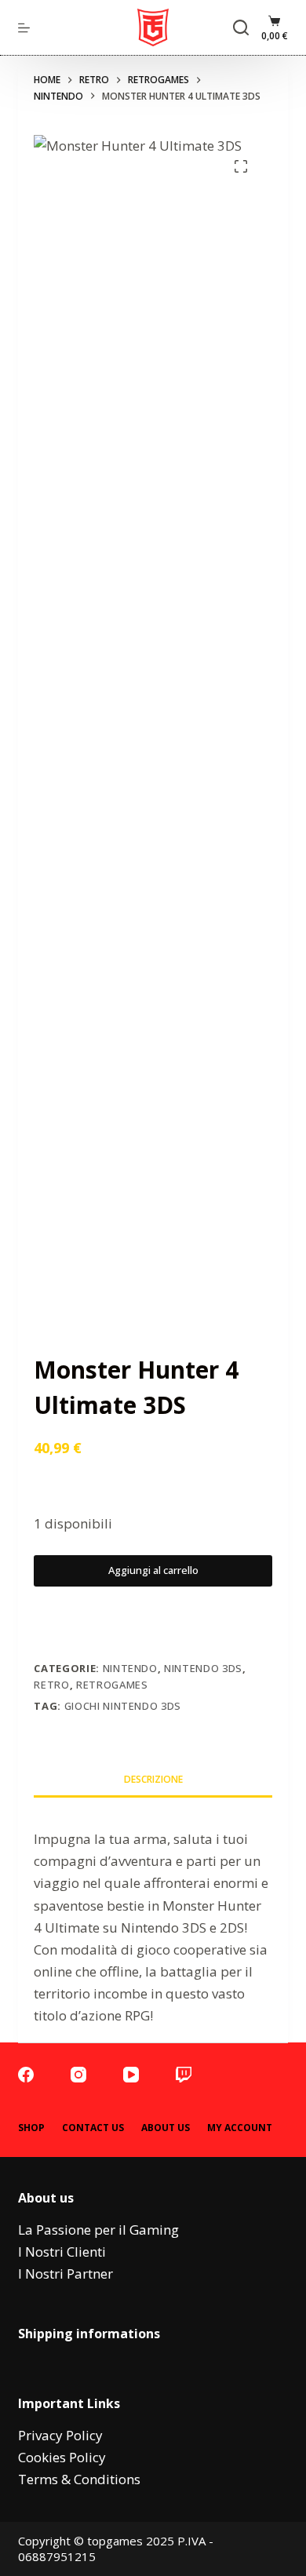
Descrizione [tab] (153, 1779)
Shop (31, 2128)
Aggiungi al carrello (153, 1570)
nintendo (130, 1668)
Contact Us (93, 2128)
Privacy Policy (60, 2435)
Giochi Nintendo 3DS (123, 1706)
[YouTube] (131, 2075)
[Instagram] (78, 2075)
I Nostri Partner (66, 2274)
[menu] (24, 28)
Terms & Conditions (79, 2479)
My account (240, 2128)
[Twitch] (184, 2075)
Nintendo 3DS (203, 1668)
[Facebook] (26, 2075)
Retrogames (112, 1685)
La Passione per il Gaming (98, 2230)
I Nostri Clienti (62, 2252)
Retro (51, 1685)
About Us (166, 2128)
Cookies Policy (62, 2457)
